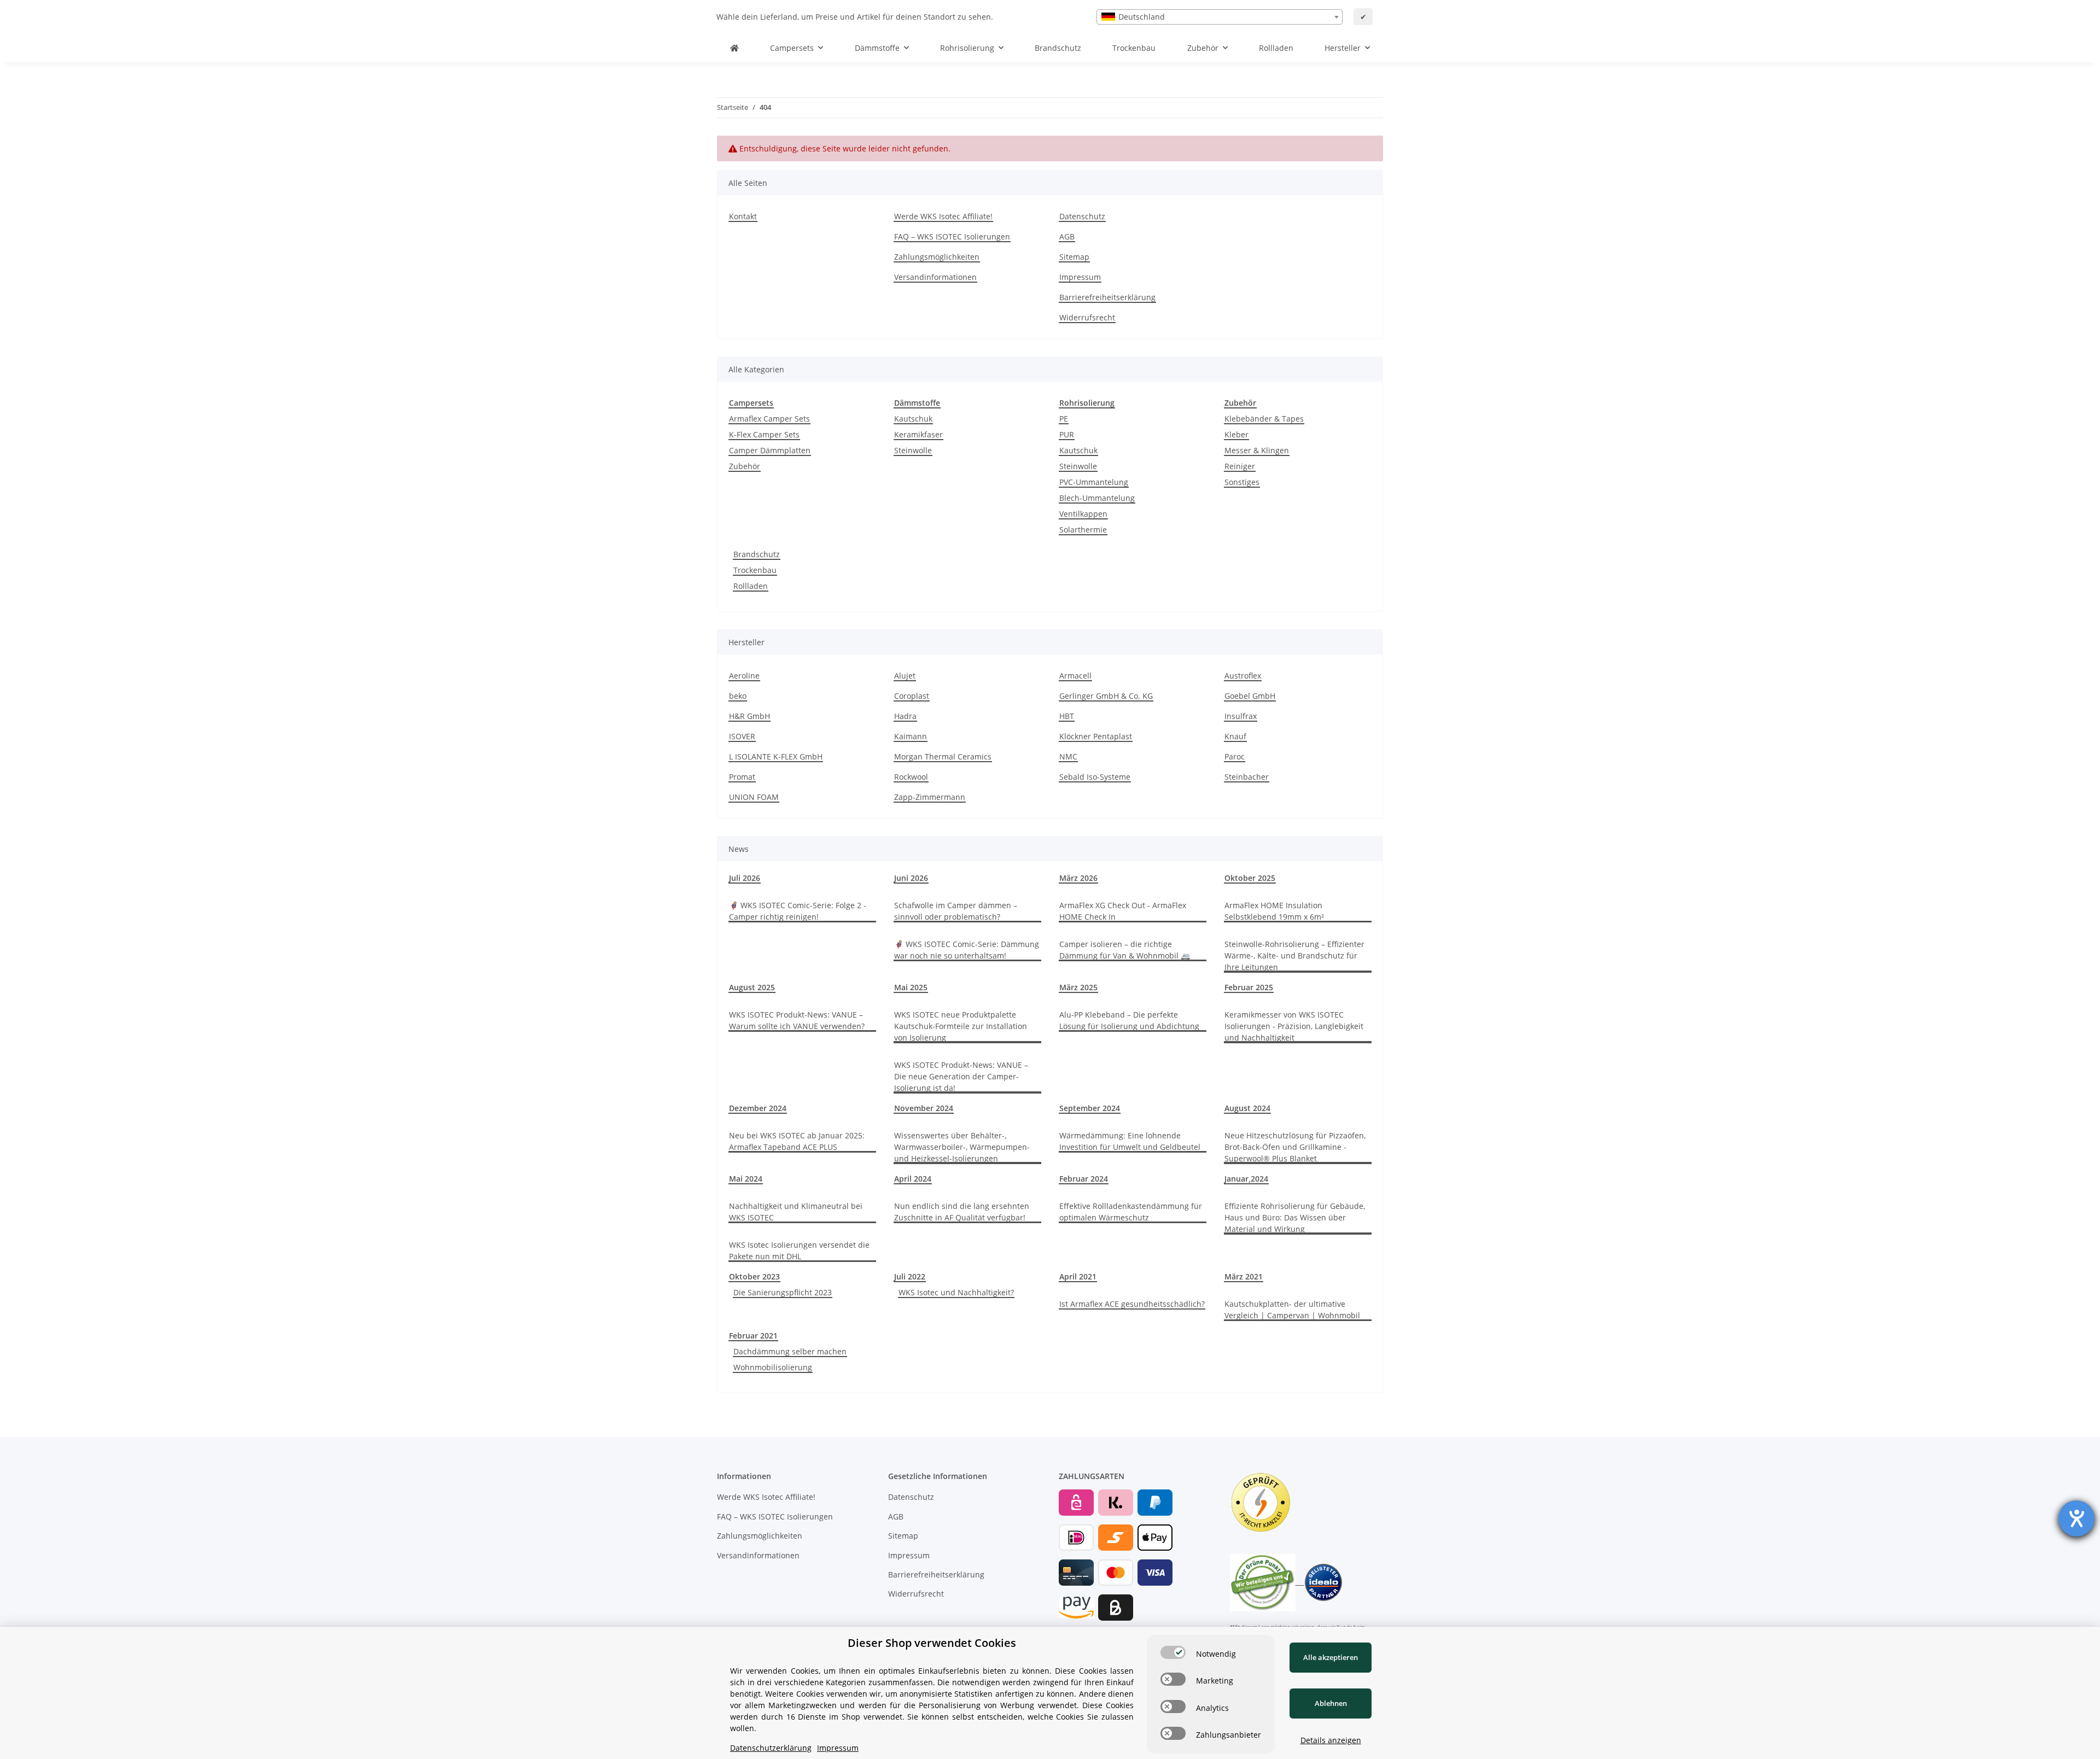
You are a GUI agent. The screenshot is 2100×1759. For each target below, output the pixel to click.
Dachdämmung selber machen (790, 1351)
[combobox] (1220, 17)
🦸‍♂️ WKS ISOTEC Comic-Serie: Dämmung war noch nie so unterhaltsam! (967, 950)
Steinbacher (1247, 777)
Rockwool (911, 777)
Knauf (1235, 736)
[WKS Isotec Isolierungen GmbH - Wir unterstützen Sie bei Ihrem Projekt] (734, 48)
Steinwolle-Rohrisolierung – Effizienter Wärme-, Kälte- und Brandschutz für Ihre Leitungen (1294, 956)
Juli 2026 (745, 878)
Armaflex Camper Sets (769, 419)
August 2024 (1247, 1108)
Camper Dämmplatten (770, 450)
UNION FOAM (754, 797)
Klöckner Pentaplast (1096, 736)
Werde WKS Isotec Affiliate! (943, 216)
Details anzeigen (1331, 1740)
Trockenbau (755, 570)
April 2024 (913, 1179)
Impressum (1080, 277)
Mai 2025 (911, 987)
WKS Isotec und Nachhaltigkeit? (956, 1292)
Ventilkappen (1083, 514)
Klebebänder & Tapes (1264, 419)
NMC (1068, 756)
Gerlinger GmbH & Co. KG (1106, 696)
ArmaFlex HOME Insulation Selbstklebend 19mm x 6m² (1274, 911)
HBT (1067, 716)
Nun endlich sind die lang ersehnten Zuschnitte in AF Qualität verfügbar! (962, 1212)
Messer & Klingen (1257, 450)
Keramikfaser (918, 434)
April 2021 (1078, 1276)
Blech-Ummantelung (1097, 498)
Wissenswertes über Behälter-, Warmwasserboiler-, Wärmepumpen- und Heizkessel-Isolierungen (962, 1147)
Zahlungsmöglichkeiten (937, 257)
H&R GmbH (749, 716)
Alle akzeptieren (1331, 1657)
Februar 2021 (753, 1336)
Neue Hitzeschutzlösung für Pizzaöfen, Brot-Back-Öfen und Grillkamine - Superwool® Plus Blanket (1295, 1147)
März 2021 (1244, 1276)
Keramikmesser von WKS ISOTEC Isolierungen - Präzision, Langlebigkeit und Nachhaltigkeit (1294, 1026)
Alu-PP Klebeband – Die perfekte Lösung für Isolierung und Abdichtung (1129, 1020)
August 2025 (752, 987)
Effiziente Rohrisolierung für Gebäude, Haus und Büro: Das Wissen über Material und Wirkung (1295, 1217)
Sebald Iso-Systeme (1095, 777)
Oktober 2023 (754, 1276)
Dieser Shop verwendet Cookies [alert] (932, 1643)
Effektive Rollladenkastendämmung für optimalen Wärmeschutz (1131, 1212)
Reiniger (1240, 466)
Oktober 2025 (1250, 878)
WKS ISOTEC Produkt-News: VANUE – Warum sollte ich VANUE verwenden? (797, 1020)
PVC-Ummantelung (1094, 482)
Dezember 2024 (758, 1108)
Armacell (1075, 676)
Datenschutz (1082, 216)
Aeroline (744, 676)
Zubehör (745, 466)
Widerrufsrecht (1087, 317)
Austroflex (1243, 676)
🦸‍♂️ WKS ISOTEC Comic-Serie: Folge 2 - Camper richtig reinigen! (798, 911)
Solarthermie (1083, 530)
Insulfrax (1241, 716)
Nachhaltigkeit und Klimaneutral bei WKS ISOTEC (796, 1212)
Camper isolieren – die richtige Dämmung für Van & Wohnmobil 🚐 (1125, 950)
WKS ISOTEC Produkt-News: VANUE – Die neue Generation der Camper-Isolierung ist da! (961, 1076)
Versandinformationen (935, 277)
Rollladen (751, 586)
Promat (742, 777)
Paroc (1235, 756)
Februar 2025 (1249, 987)
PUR (1067, 434)
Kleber (1236, 434)
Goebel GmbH (1250, 696)
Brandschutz (757, 554)
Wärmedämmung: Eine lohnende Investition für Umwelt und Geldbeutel (1130, 1141)
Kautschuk (913, 419)
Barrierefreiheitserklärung (1107, 297)
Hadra (905, 716)
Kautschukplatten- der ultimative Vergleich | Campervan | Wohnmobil (1292, 1310)
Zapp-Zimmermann (930, 797)
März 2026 (1078, 878)
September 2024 (1090, 1108)
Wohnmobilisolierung (773, 1367)
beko (738, 696)
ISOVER (742, 736)
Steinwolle (913, 450)
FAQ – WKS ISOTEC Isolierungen (952, 236)
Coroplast (912, 696)
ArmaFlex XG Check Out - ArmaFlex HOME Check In (1123, 911)
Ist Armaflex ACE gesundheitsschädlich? (1132, 1304)
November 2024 (924, 1108)
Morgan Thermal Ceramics (943, 756)
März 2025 (1078, 987)
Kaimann (911, 736)
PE (1064, 419)
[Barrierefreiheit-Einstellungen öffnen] (2076, 1518)
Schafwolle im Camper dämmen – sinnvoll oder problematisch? (956, 911)
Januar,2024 (1246, 1179)
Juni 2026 (911, 878)
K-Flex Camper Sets (764, 434)
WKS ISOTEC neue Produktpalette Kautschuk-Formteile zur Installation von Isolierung (961, 1026)
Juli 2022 (910, 1276)
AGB (1067, 236)
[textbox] (1220, 17)
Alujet (905, 676)
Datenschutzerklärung (771, 1748)
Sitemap (1074, 257)
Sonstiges (1242, 482)
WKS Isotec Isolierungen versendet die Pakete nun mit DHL (799, 1250)
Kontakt (743, 216)
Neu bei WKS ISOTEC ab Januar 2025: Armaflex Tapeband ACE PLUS (797, 1141)
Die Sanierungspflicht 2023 (783, 1292)
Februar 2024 (1084, 1179)
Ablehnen (1331, 1703)
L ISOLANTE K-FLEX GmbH (776, 756)
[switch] (1173, 1652)
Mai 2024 (746, 1179)
